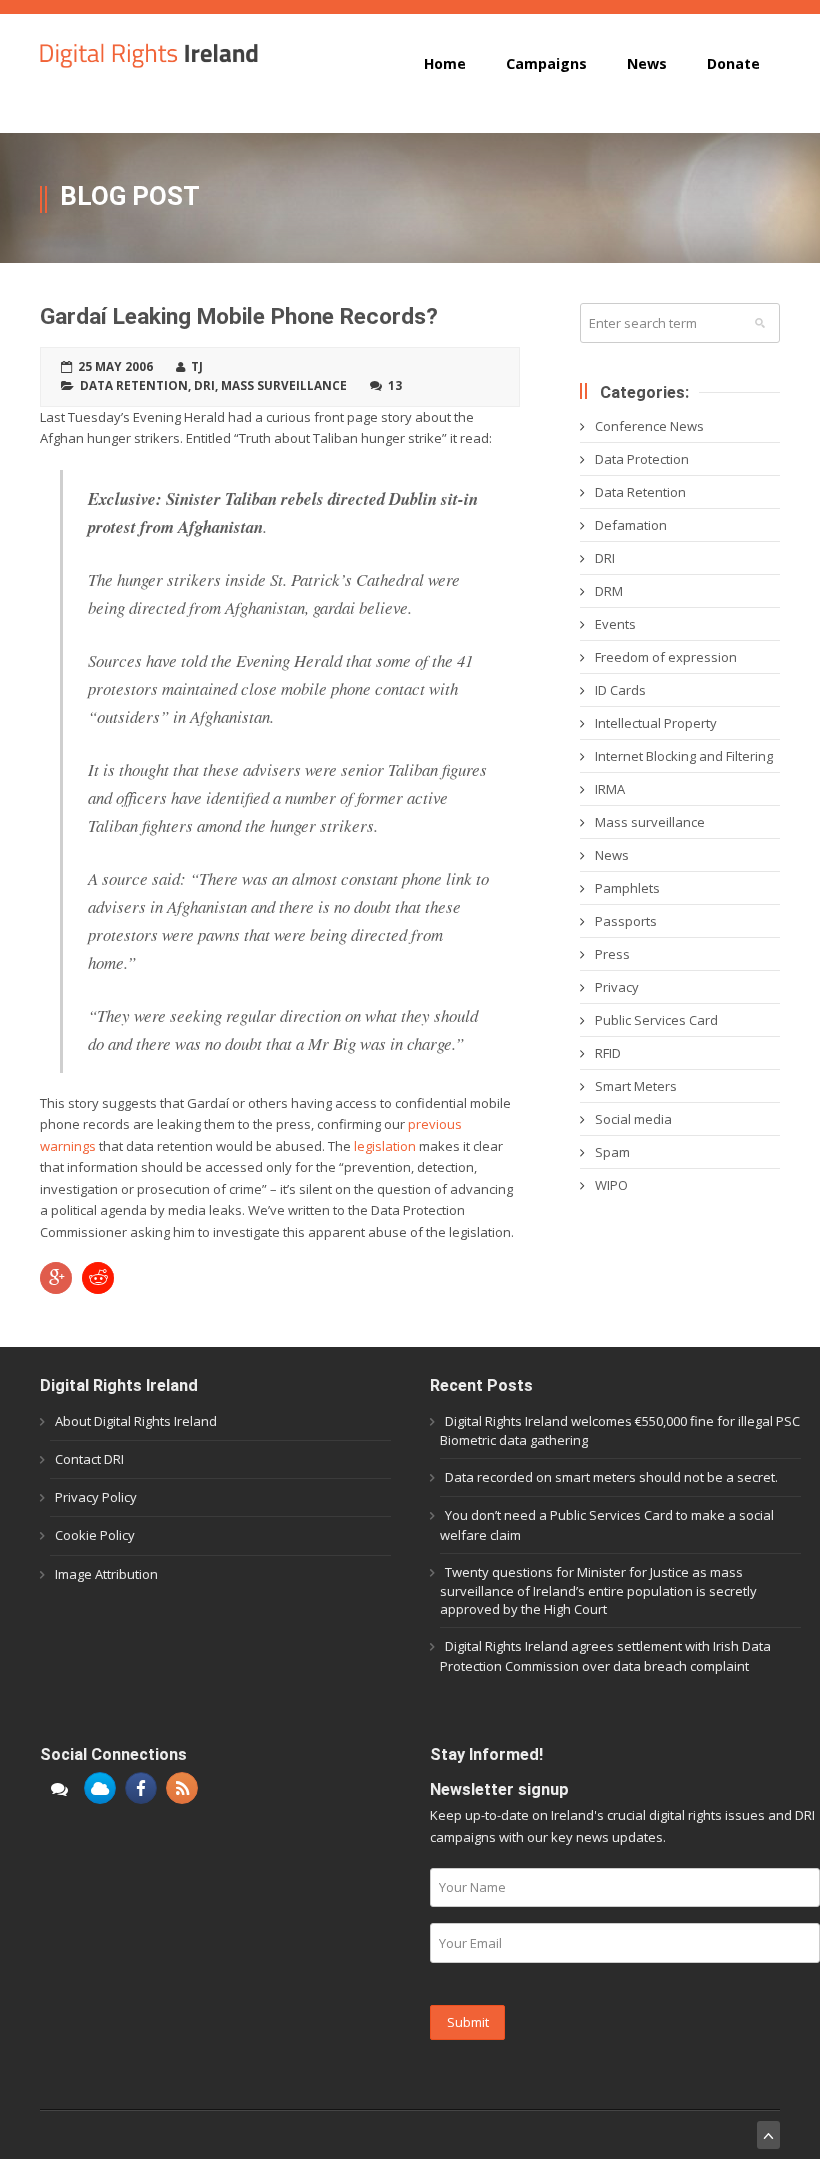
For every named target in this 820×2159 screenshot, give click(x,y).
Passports (626, 921)
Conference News (649, 426)
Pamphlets (627, 888)
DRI (204, 385)
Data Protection (642, 459)
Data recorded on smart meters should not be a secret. (611, 1477)
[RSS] (182, 1788)
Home (445, 63)
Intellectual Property (656, 723)
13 (395, 385)
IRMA (610, 789)
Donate (733, 63)
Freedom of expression (666, 657)
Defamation (631, 525)
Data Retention (134, 385)
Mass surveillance (284, 385)
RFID (608, 1053)
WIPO (611, 1185)
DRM (609, 591)
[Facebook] (141, 1788)
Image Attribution (106, 1574)
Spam (612, 1152)
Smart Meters (636, 1086)
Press (612, 954)
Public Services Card (656, 1020)
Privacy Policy (96, 1497)
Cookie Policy (95, 1535)
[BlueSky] (100, 1788)
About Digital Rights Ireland (136, 1421)
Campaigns (546, 63)
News (647, 63)
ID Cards (620, 690)
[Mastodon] (59, 1788)
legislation (386, 1146)
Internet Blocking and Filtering (684, 756)
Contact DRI (89, 1459)
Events (615, 624)
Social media (633, 1119)
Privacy (617, 987)
